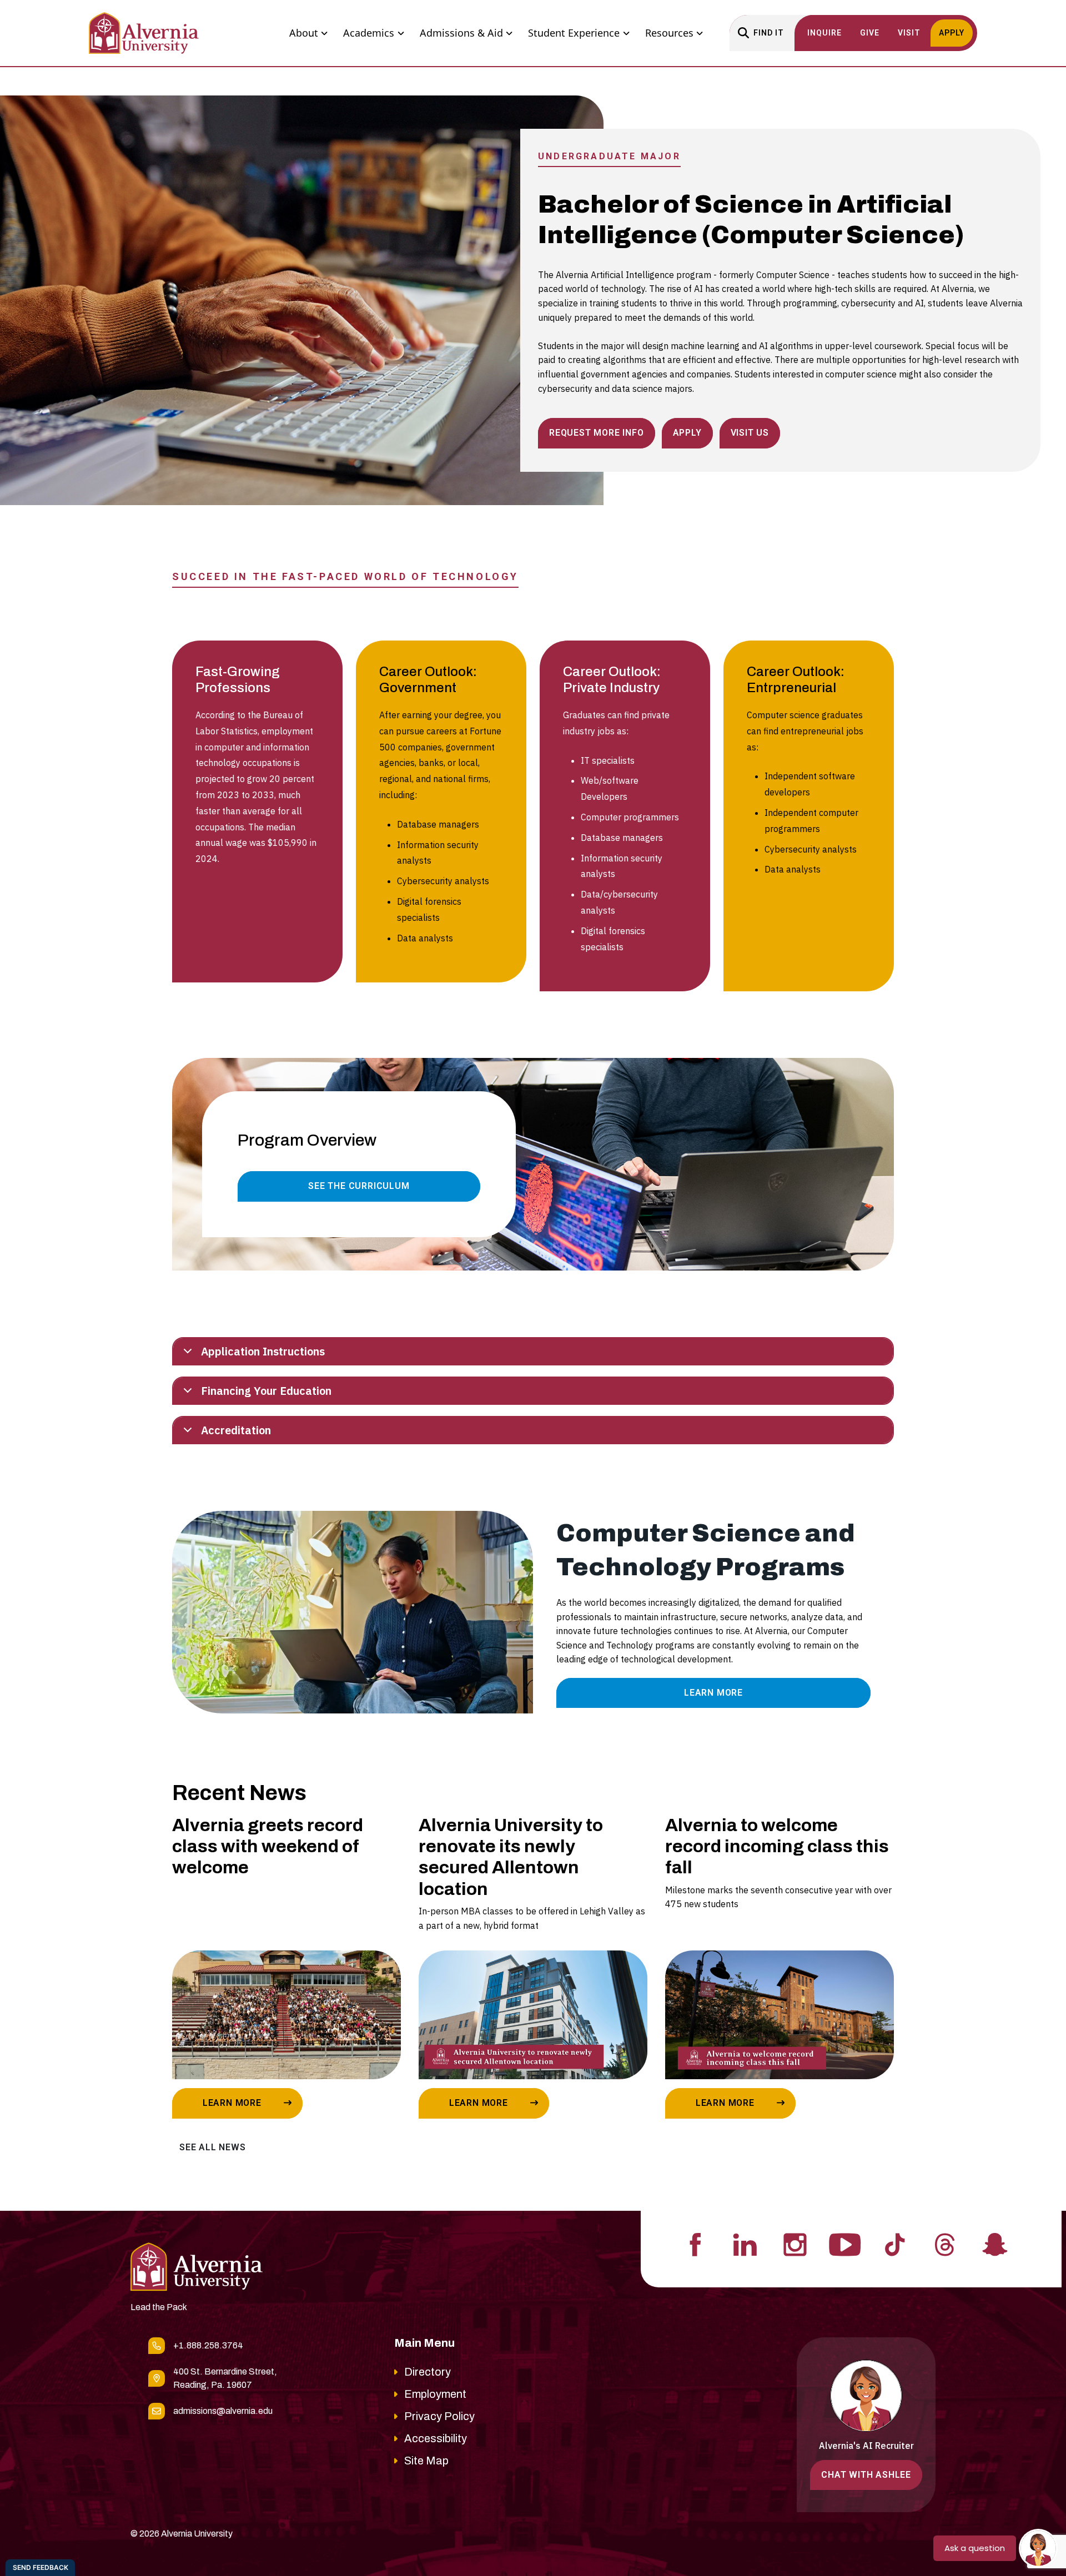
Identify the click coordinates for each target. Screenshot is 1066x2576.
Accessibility (436, 2438)
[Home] (144, 33)
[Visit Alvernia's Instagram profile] (795, 2244)
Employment (435, 2394)
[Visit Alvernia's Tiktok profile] (895, 2244)
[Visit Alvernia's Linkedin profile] (745, 2244)
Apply (687, 433)
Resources (669, 33)
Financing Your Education (266, 1391)
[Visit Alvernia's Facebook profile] (695, 2244)
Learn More (713, 1693)
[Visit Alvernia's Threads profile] (945, 2244)
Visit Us (750, 433)
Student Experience (574, 33)
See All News (213, 2147)
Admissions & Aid (461, 33)
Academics (369, 33)
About (304, 33)
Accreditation (236, 1430)
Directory (428, 2372)
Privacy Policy (439, 2416)
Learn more (232, 2103)
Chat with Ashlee (866, 2475)
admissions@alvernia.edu (223, 2411)
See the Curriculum (359, 1186)
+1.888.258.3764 (208, 2345)
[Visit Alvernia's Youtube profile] (845, 2244)
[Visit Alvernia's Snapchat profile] (995, 2244)
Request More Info (597, 433)
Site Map (426, 2461)
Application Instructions (263, 1351)
